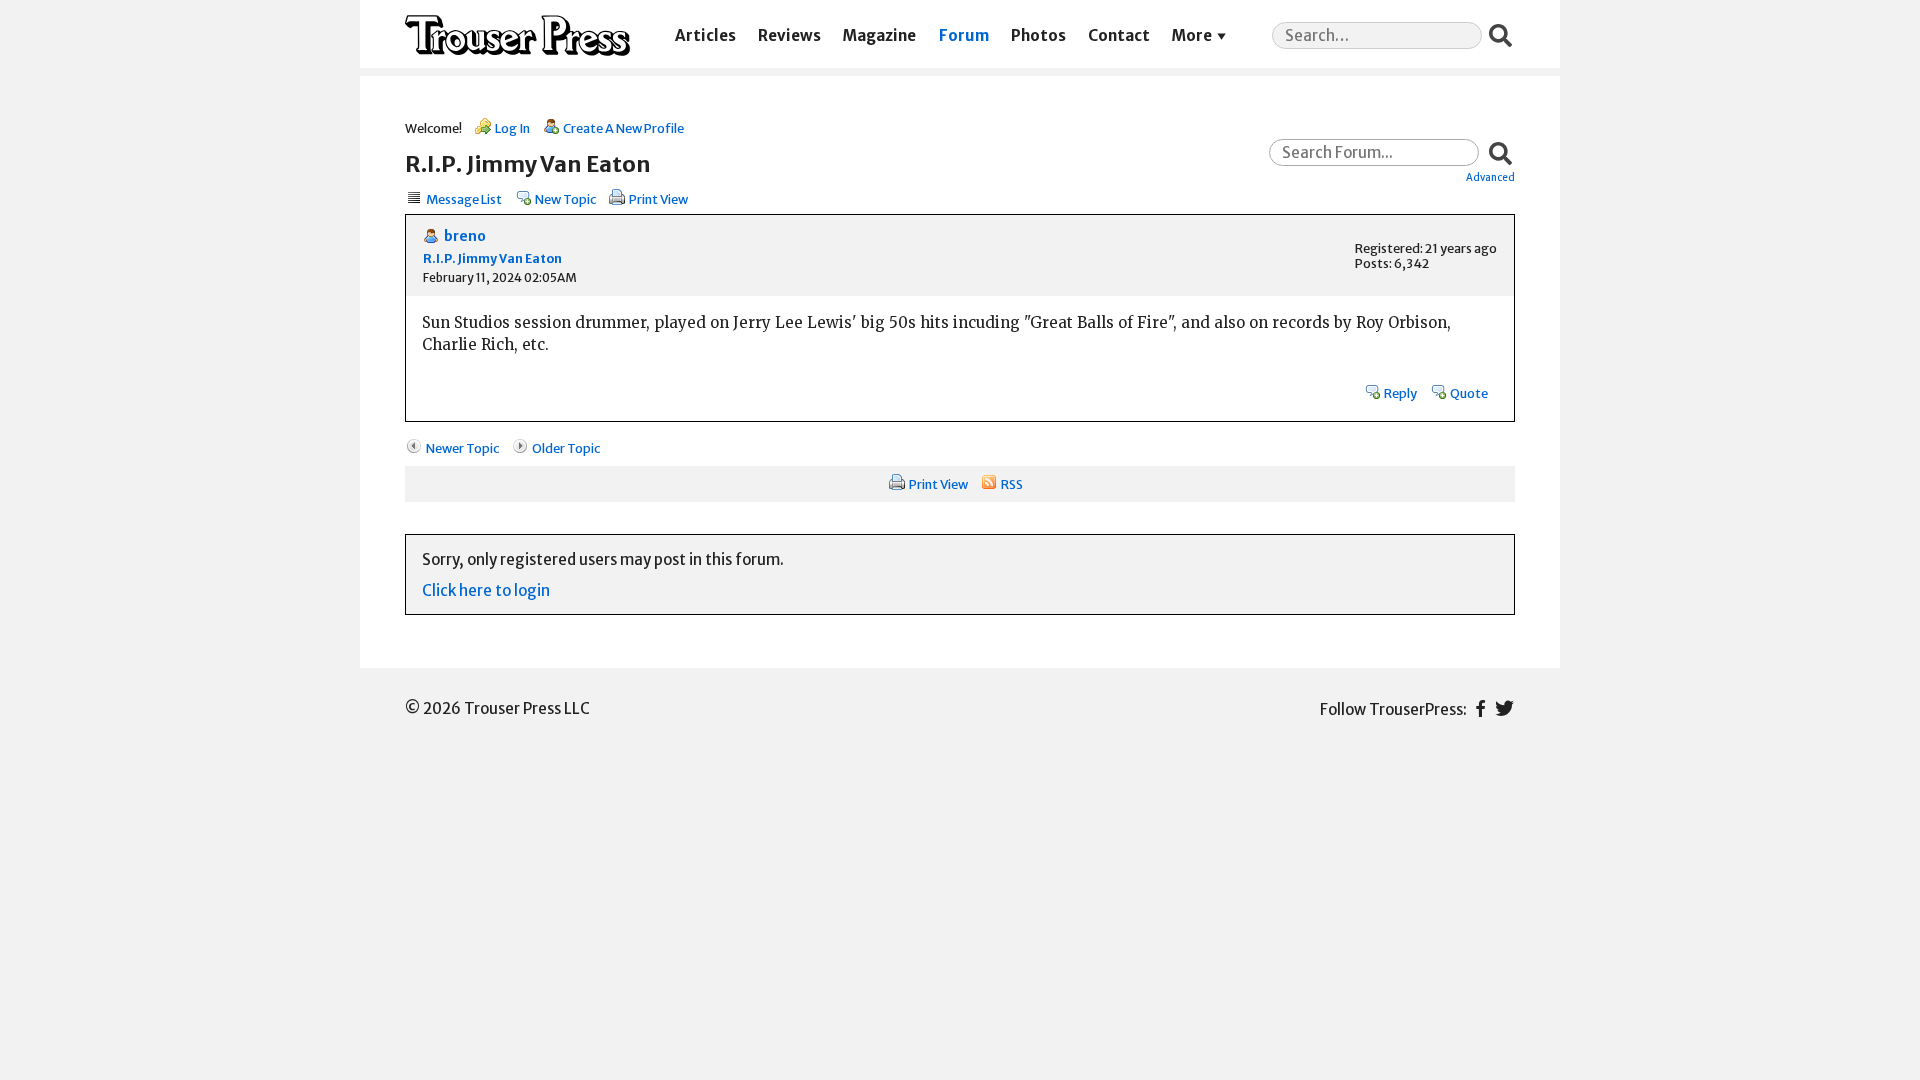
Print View (658, 199)
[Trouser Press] (517, 35)
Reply (1400, 393)
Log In (512, 128)
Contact (1119, 35)
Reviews (789, 35)
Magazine (879, 35)
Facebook (1480, 708)
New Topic (565, 199)
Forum (964, 35)
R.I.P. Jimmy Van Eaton (492, 258)
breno (465, 236)
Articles (705, 35)
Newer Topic (462, 448)
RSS (1012, 484)
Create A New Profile (623, 128)
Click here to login (486, 590)
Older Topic (566, 448)
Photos (1038, 35)
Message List (464, 199)
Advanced (1490, 177)
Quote (1469, 393)
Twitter (1504, 708)
